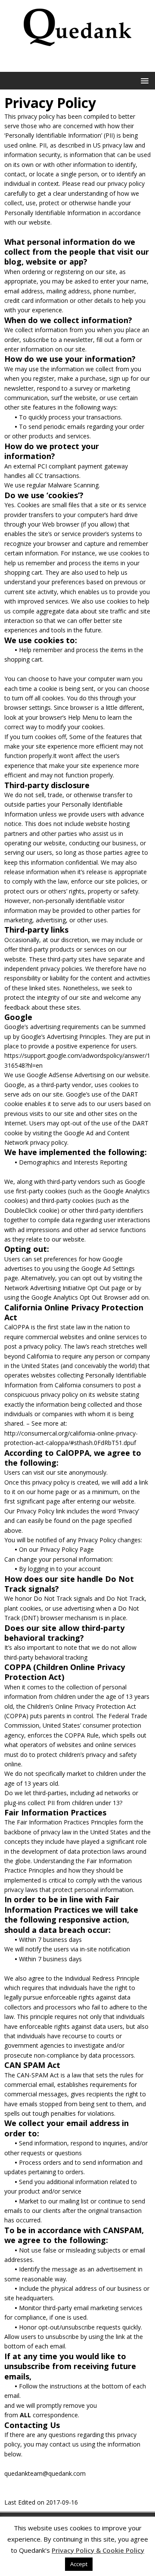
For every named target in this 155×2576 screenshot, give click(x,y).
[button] (143, 80)
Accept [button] (79, 2564)
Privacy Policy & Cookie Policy (98, 2550)
